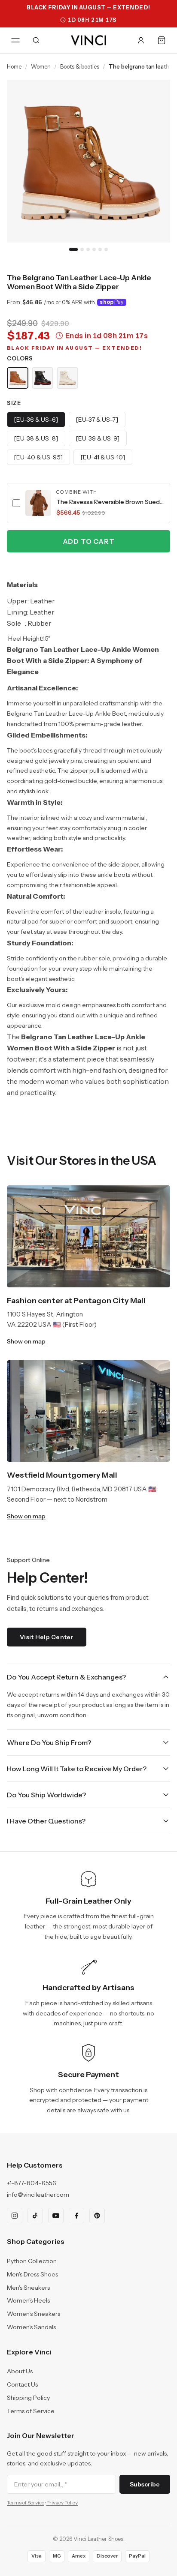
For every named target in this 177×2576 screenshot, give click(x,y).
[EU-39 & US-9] (98, 438)
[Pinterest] (97, 2216)
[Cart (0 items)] (162, 40)
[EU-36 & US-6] (36, 420)
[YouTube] (56, 2216)
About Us (20, 2371)
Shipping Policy (28, 2398)
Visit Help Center (47, 1637)
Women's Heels (28, 2300)
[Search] (36, 40)
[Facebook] (76, 2216)
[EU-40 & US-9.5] (38, 457)
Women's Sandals (31, 2327)
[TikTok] (35, 2216)
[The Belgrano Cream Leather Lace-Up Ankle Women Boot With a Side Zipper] (67, 378)
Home (14, 66)
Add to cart (89, 541)
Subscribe (145, 2484)
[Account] (141, 40)
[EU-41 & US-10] (103, 457)
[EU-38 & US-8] (36, 438)
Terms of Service (31, 2411)
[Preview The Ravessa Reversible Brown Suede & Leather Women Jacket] (38, 503)
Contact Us (22, 2384)
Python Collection (32, 2261)
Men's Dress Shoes (32, 2274)
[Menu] (15, 40)
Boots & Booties (80, 66)
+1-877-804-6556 (32, 2183)
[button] (88, 503)
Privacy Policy (62, 2503)
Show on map (26, 1341)
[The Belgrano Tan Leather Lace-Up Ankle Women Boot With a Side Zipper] (18, 378)
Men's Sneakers (28, 2288)
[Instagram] (15, 2216)
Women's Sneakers (34, 2314)
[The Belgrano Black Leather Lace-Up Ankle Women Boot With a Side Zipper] (43, 378)
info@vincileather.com (38, 2195)
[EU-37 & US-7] (97, 420)
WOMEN (41, 66)
